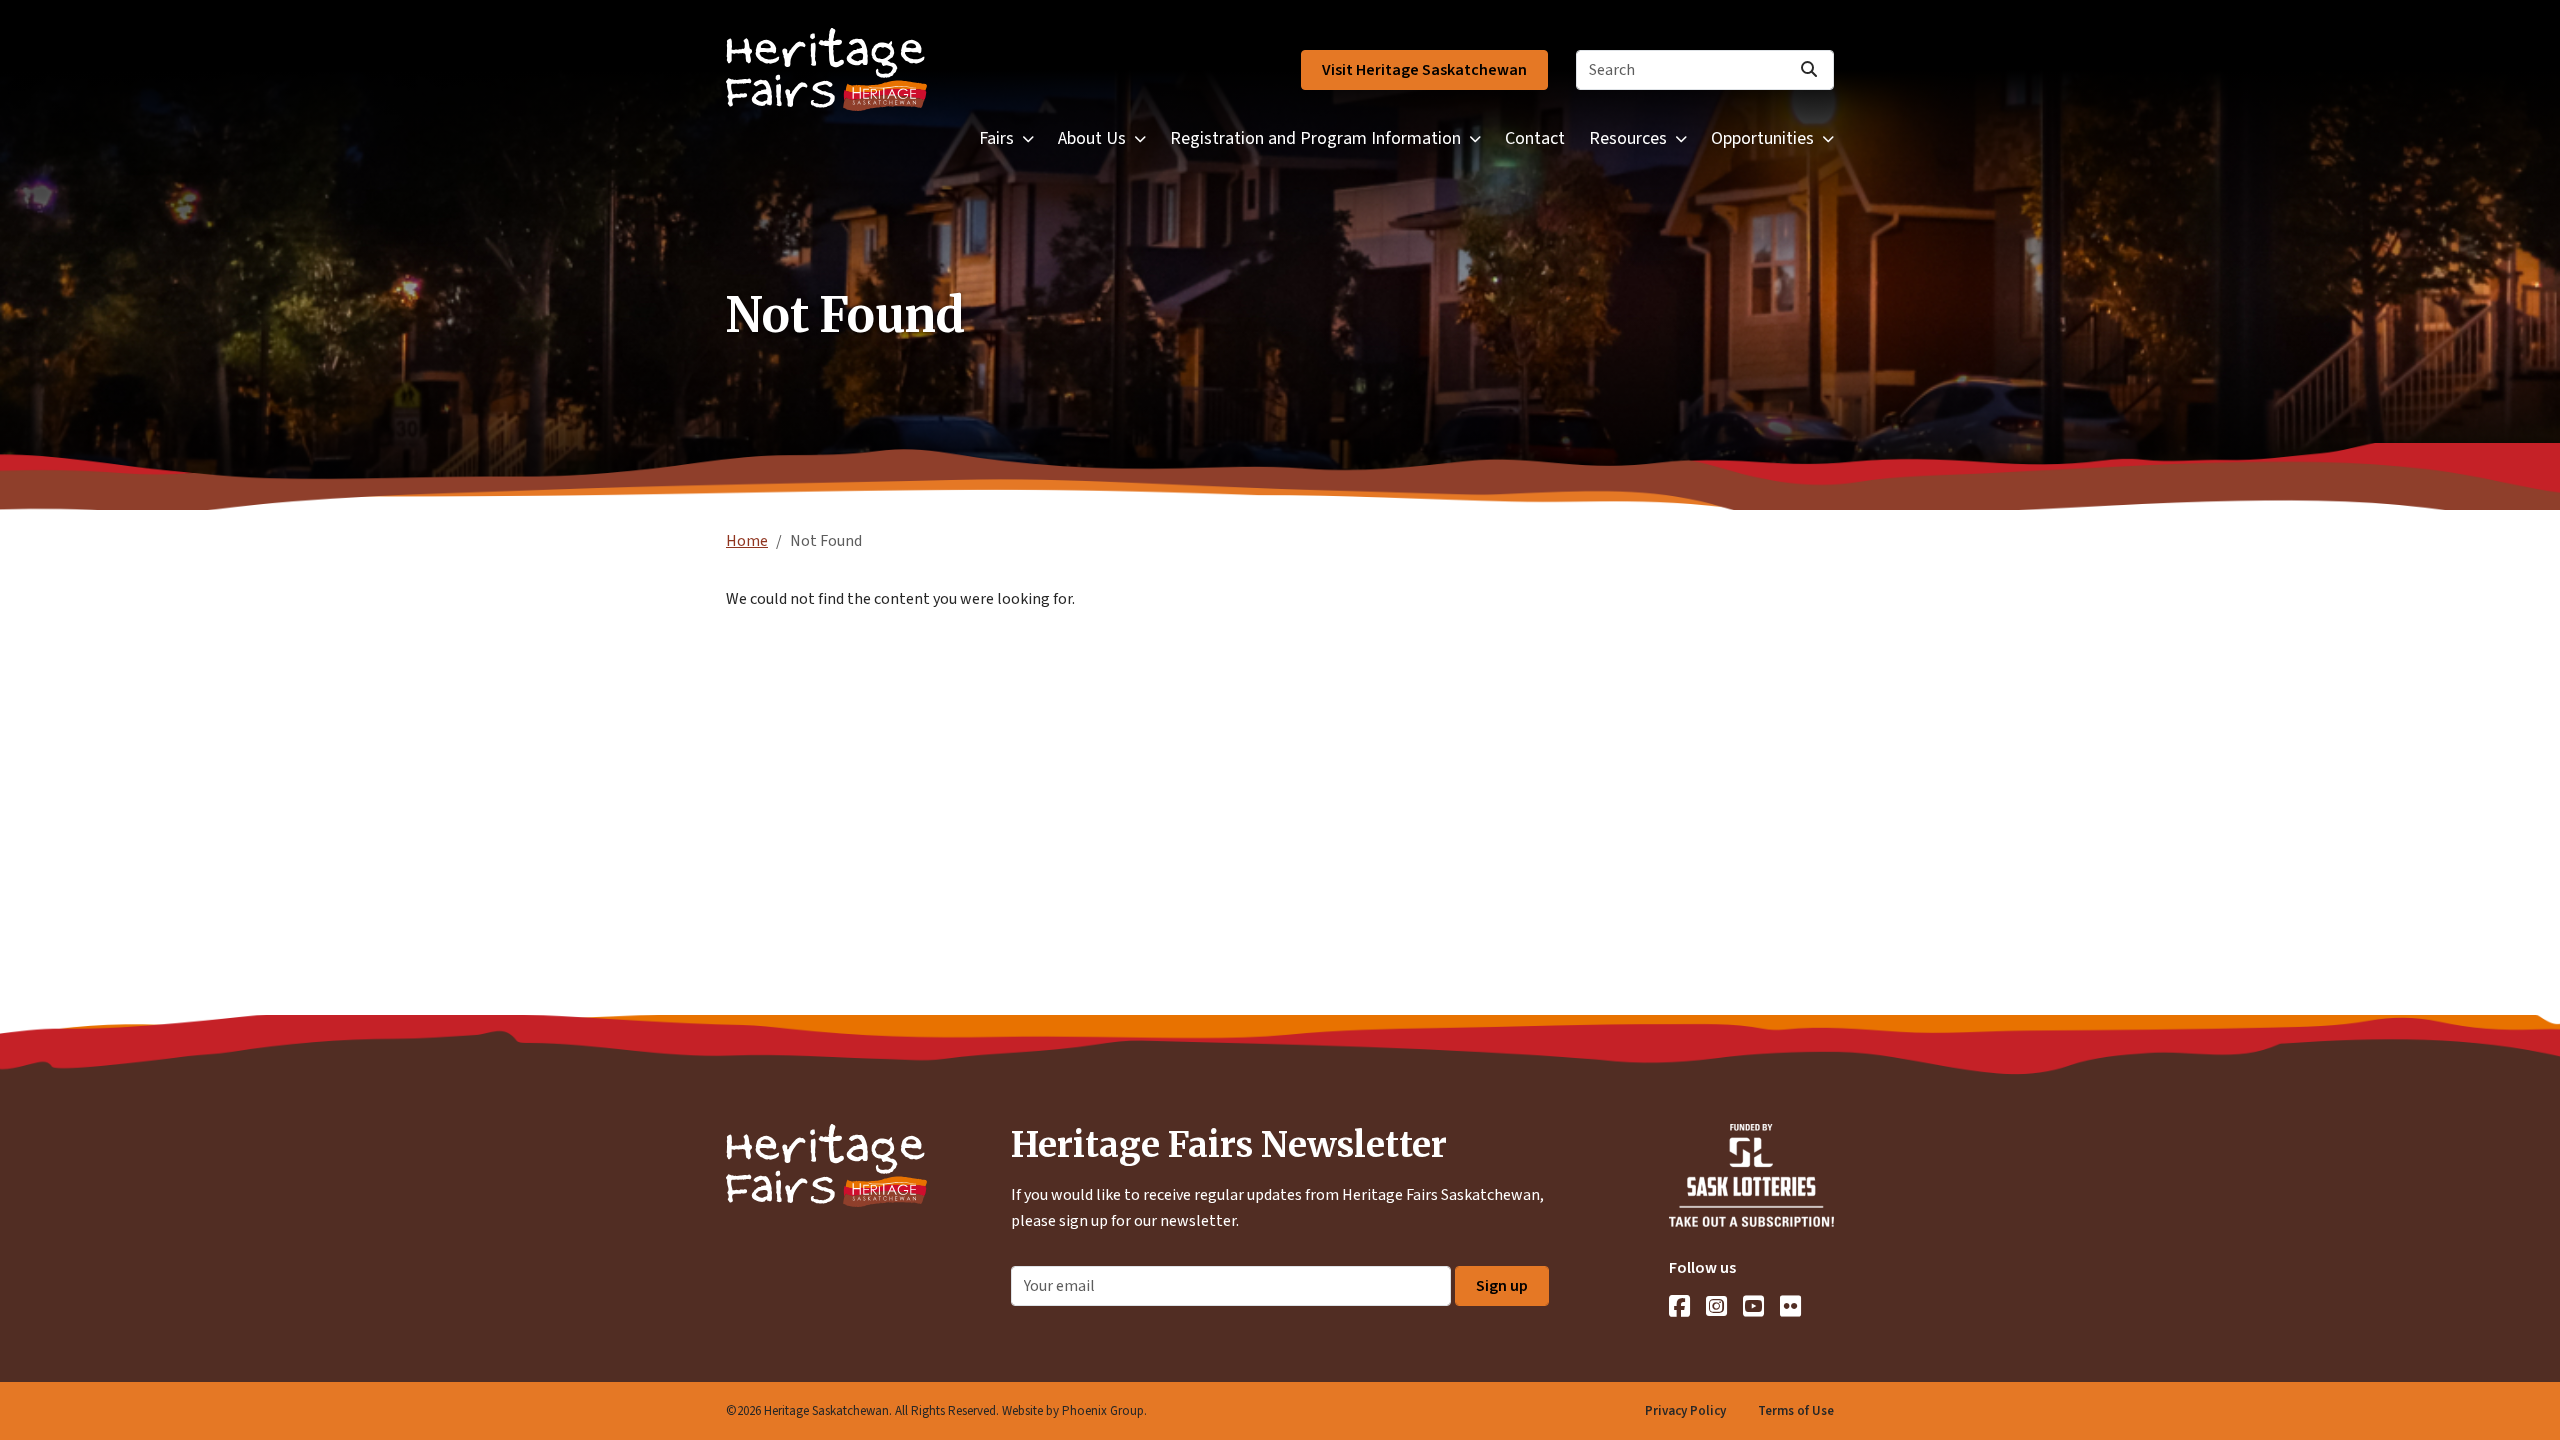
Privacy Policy (1685, 1411)
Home (747, 541)
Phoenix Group (1103, 1411)
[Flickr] (1790, 1306)
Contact (1535, 138)
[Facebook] (1679, 1306)
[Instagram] (1716, 1306)
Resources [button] (1628, 138)
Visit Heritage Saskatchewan (1424, 70)
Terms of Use (1796, 1411)
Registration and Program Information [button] (1315, 138)
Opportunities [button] (1762, 138)
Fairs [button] (996, 138)
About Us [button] (1092, 138)
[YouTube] (1753, 1306)
